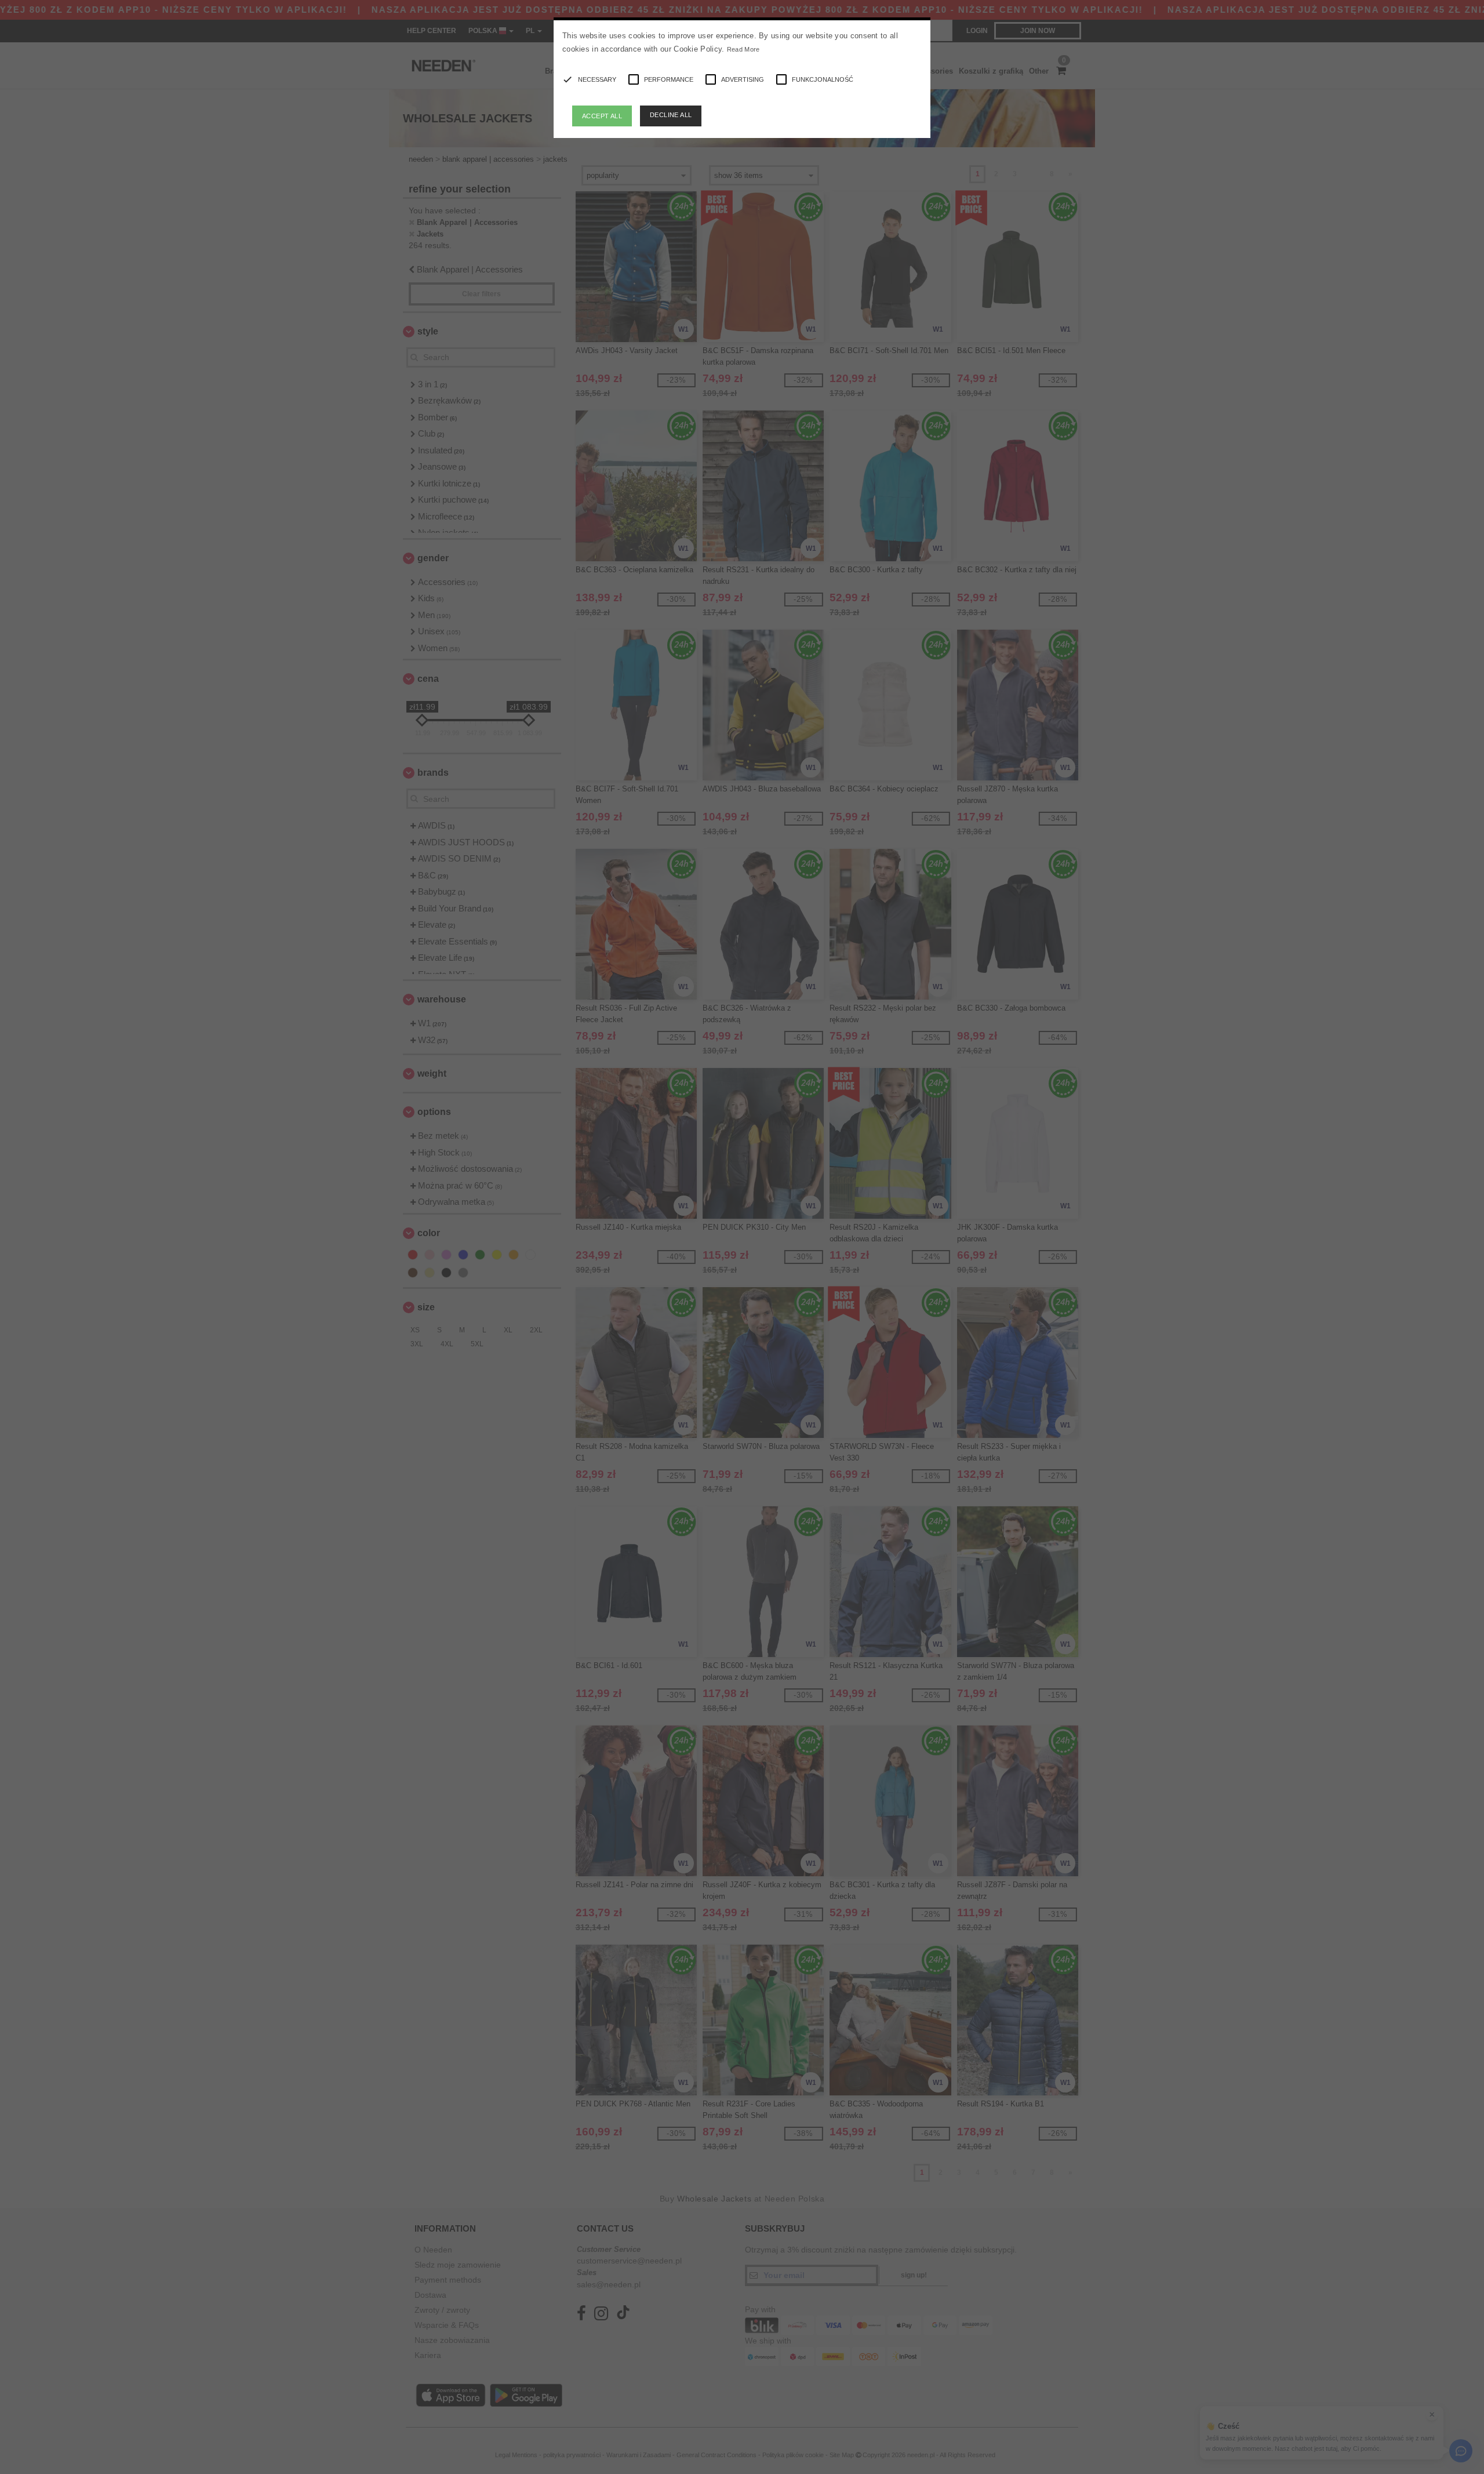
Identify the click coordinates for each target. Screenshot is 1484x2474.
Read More (743, 49)
